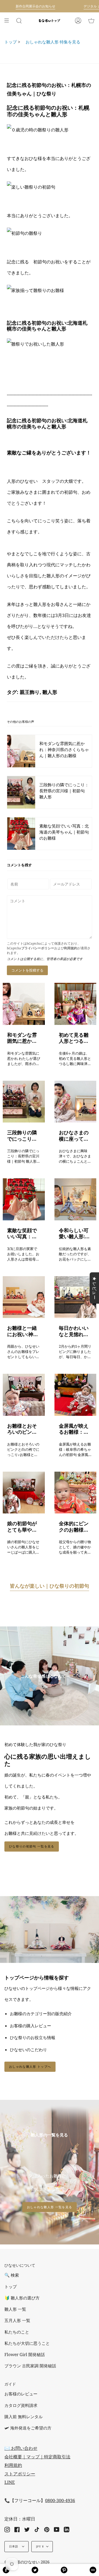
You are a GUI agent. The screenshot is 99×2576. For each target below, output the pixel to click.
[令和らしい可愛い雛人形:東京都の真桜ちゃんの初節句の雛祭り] (75, 1199)
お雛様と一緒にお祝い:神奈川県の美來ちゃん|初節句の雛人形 (23, 1331)
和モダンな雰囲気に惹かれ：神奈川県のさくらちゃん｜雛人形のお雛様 (22, 1038)
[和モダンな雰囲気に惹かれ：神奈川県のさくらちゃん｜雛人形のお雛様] (24, 1004)
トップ (11, 42)
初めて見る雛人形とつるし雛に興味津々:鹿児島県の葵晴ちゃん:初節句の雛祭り (74, 1038)
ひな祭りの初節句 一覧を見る (32, 1846)
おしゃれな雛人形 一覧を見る (50, 2207)
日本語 (14, 2546)
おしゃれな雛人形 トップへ (30, 2066)
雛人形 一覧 (15, 2309)
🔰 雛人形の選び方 (22, 2298)
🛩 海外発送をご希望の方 (28, 2428)
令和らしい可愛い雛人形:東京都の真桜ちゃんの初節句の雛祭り (74, 1233)
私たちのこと (17, 2332)
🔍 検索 (12, 2275)
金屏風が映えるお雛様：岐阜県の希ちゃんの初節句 (74, 1429)
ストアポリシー (20, 2474)
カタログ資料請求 (21, 2405)
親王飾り (30, 692)
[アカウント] (78, 21)
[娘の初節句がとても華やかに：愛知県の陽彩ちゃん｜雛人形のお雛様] (24, 1493)
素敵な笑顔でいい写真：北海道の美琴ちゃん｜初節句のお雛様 (22, 1233)
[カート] (91, 21)
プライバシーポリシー (38, 948)
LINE (10, 2482)
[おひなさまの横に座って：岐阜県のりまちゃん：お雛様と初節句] (75, 1102)
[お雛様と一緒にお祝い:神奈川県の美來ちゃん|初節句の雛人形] (24, 1297)
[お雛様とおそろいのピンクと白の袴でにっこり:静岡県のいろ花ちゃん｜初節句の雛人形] (24, 1395)
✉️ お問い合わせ (21, 2448)
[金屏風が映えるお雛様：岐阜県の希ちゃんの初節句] (75, 1395)
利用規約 (71, 948)
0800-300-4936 (60, 2500)
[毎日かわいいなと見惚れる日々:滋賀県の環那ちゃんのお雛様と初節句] (75, 1297)
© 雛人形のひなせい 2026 (27, 2562)
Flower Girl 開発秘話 (25, 2355)
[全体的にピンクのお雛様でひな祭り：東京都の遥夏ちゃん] (75, 1493)
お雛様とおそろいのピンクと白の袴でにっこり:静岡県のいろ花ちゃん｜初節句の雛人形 (23, 1429)
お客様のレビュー (21, 2394)
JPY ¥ (40, 2546)
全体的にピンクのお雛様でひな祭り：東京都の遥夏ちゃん (74, 1526)
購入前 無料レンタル (24, 2417)
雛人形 (50, 692)
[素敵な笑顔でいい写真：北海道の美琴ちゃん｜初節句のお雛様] (24, 1199)
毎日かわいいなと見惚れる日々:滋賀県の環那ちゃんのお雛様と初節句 (74, 1331)
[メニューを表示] (9, 21)
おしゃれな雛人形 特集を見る (51, 42)
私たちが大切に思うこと (27, 2343)
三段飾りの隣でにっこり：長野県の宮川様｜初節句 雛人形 (23, 1136)
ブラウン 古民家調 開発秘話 (30, 2366)
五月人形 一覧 (17, 2320)
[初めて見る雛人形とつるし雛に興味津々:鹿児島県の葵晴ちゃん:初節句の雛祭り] (75, 1004)
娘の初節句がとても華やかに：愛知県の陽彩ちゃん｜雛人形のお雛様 (22, 1526)
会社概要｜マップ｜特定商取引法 (37, 2457)
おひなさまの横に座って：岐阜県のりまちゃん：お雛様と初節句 (74, 1136)
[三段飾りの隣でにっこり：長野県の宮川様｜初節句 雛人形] (24, 1102)
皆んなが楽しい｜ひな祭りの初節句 (50, 1586)
